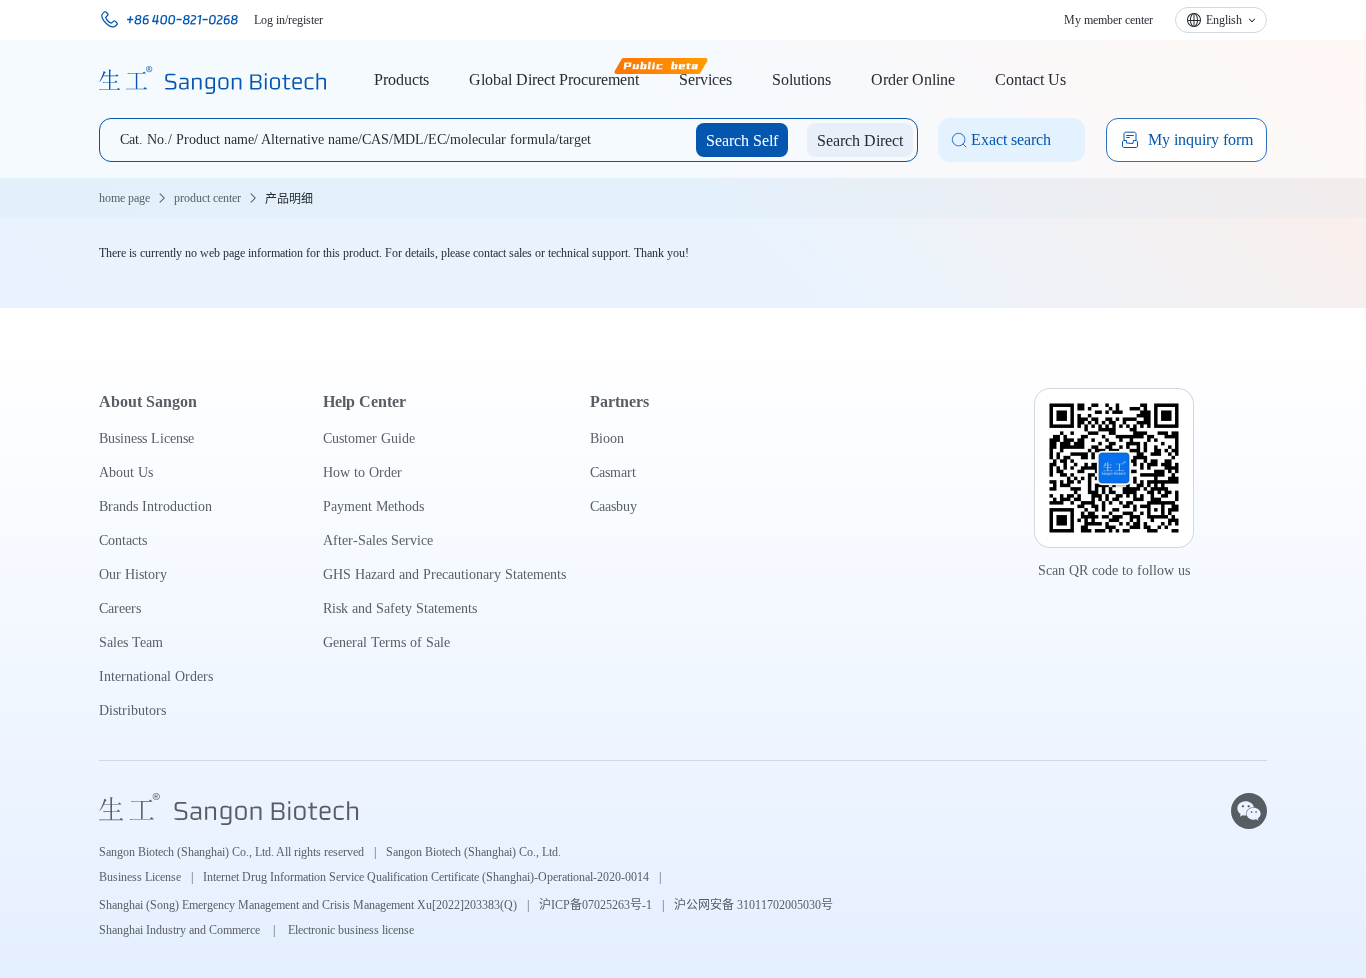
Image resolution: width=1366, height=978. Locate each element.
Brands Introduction (155, 506)
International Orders (156, 676)
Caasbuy (613, 506)
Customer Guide (369, 438)
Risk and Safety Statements (400, 608)
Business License (146, 438)
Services (705, 79)
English (1224, 20)
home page (124, 198)
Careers (120, 608)
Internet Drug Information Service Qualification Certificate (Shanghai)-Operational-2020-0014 (426, 877)
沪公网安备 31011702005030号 (753, 905)
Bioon (607, 438)
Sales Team (131, 642)
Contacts (123, 540)
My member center (1108, 20)
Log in (269, 20)
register (305, 20)
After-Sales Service (378, 540)
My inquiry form (1200, 139)
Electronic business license (351, 930)
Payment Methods (373, 506)
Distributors (132, 710)
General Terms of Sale (386, 642)
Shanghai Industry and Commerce (181, 930)
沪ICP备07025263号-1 (595, 905)
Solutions (801, 79)
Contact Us (1030, 79)
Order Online (913, 79)
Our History (133, 574)
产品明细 (289, 199)
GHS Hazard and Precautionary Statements (444, 574)
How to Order (362, 472)
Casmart (613, 472)
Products (401, 79)
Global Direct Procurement (554, 79)
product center (207, 198)
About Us (126, 472)
